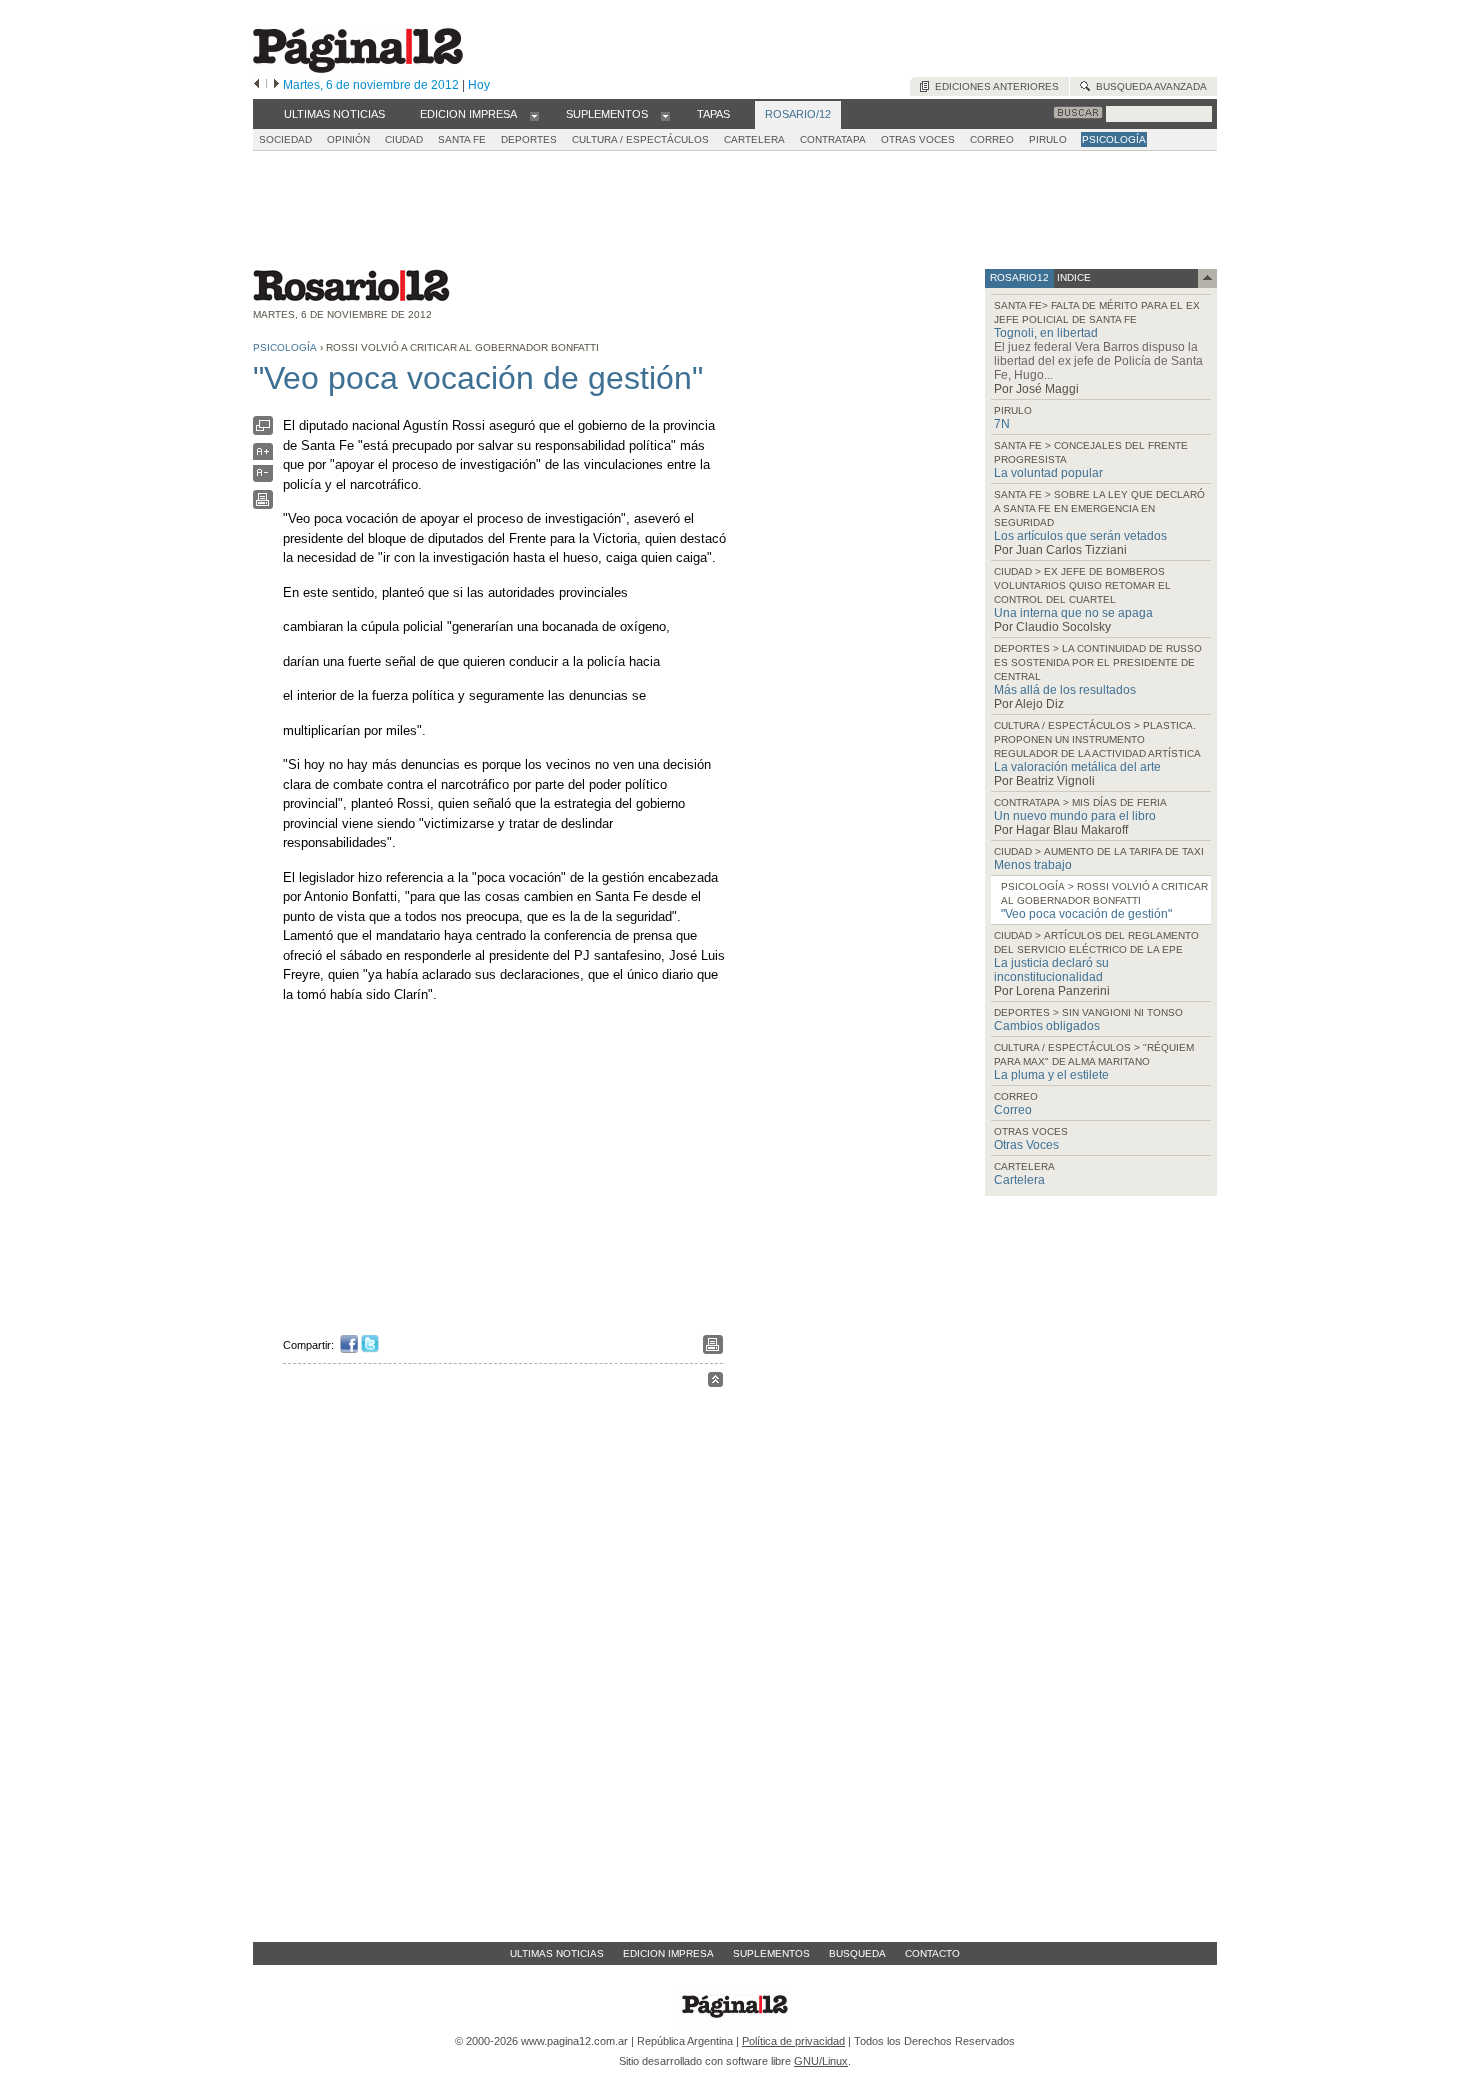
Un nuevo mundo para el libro (1075, 816)
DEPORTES (529, 139)
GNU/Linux (821, 2061)
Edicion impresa (668, 1953)
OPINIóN (348, 139)
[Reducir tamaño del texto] (263, 477)
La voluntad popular (1048, 473)
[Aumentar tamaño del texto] (263, 456)
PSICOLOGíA (1114, 139)
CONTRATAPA (833, 139)
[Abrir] (534, 115)
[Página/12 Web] (358, 68)
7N (1002, 424)
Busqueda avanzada (1148, 86)
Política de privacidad (793, 2041)
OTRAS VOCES (918, 139)
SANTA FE (462, 139)
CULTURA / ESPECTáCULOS (640, 139)
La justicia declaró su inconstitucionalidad (1051, 970)
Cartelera (1019, 1180)
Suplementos (771, 1953)
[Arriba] (715, 1382)
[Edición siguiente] (276, 85)
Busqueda (857, 1953)
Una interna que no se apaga (1073, 613)
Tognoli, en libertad (1046, 333)
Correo (1013, 1110)
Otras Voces (1026, 1145)
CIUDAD (404, 139)
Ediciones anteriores (994, 86)
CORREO (992, 139)
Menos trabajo (1033, 865)
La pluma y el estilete (1051, 1075)
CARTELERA (754, 139)
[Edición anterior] (256, 85)
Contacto (932, 1953)
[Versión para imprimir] (263, 504)
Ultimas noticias (557, 1953)
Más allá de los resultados (1065, 690)
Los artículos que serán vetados (1080, 536)
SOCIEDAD (285, 139)
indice (1072, 277)
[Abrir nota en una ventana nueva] (263, 430)
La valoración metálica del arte (1077, 767)
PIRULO (1048, 139)
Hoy (479, 85)
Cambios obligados (1047, 1026)
